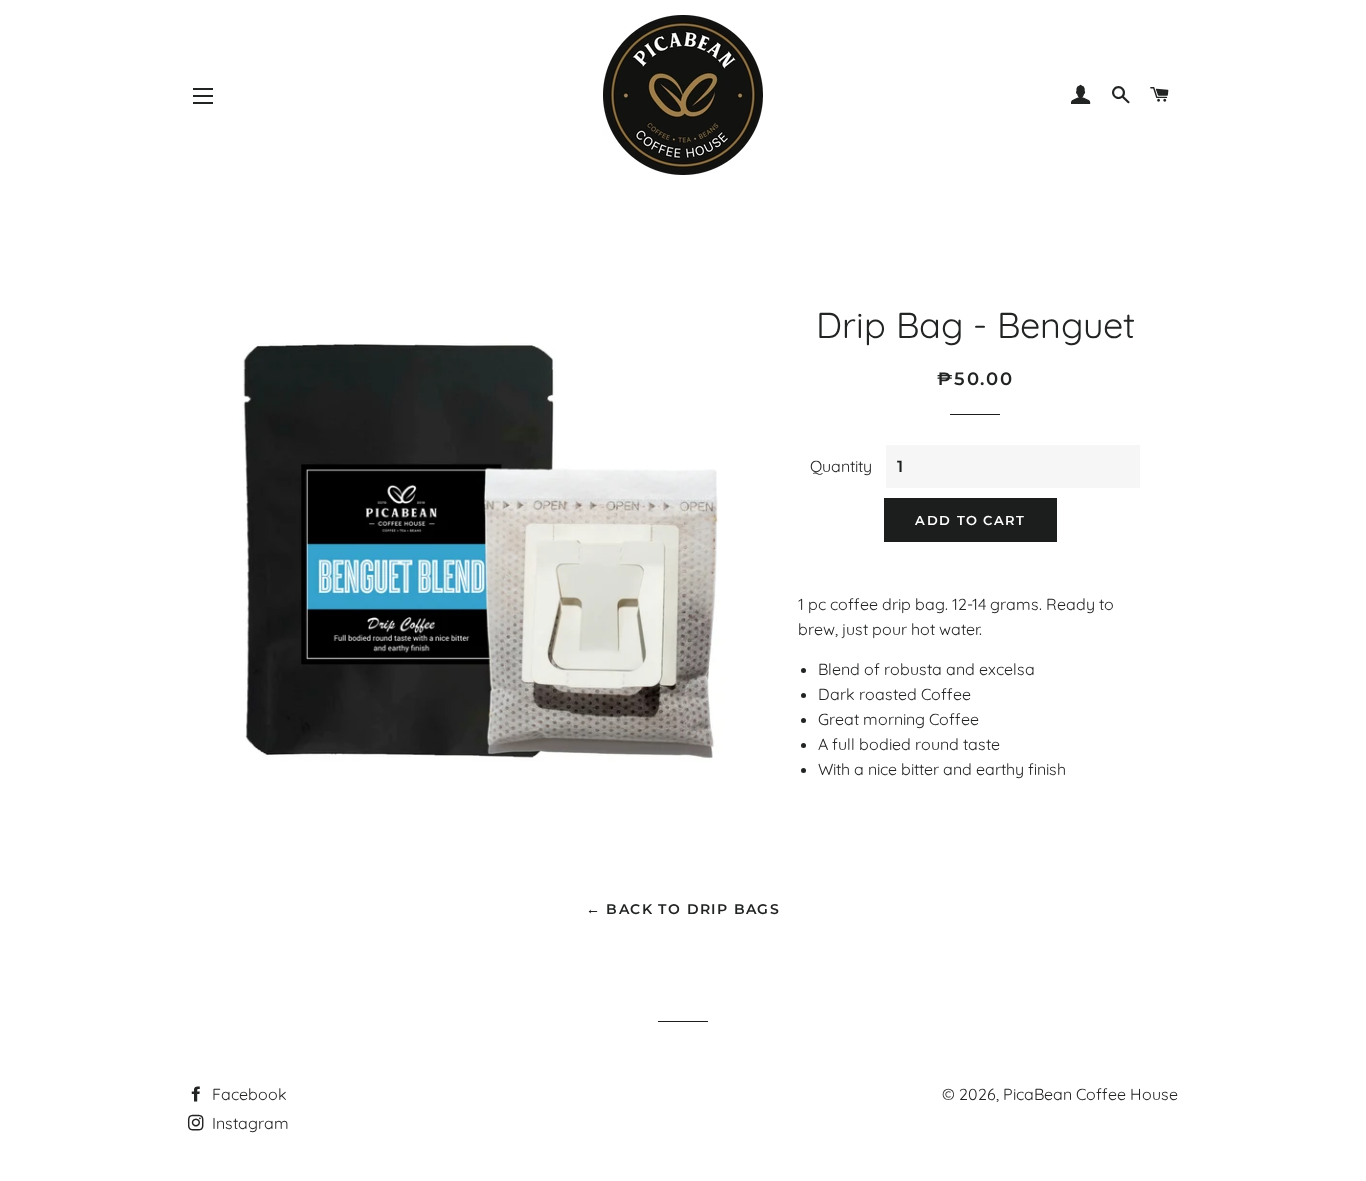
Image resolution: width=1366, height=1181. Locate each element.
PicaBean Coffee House (1090, 1094)
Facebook (247, 1094)
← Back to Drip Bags (683, 909)
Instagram (248, 1123)
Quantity (841, 466)
